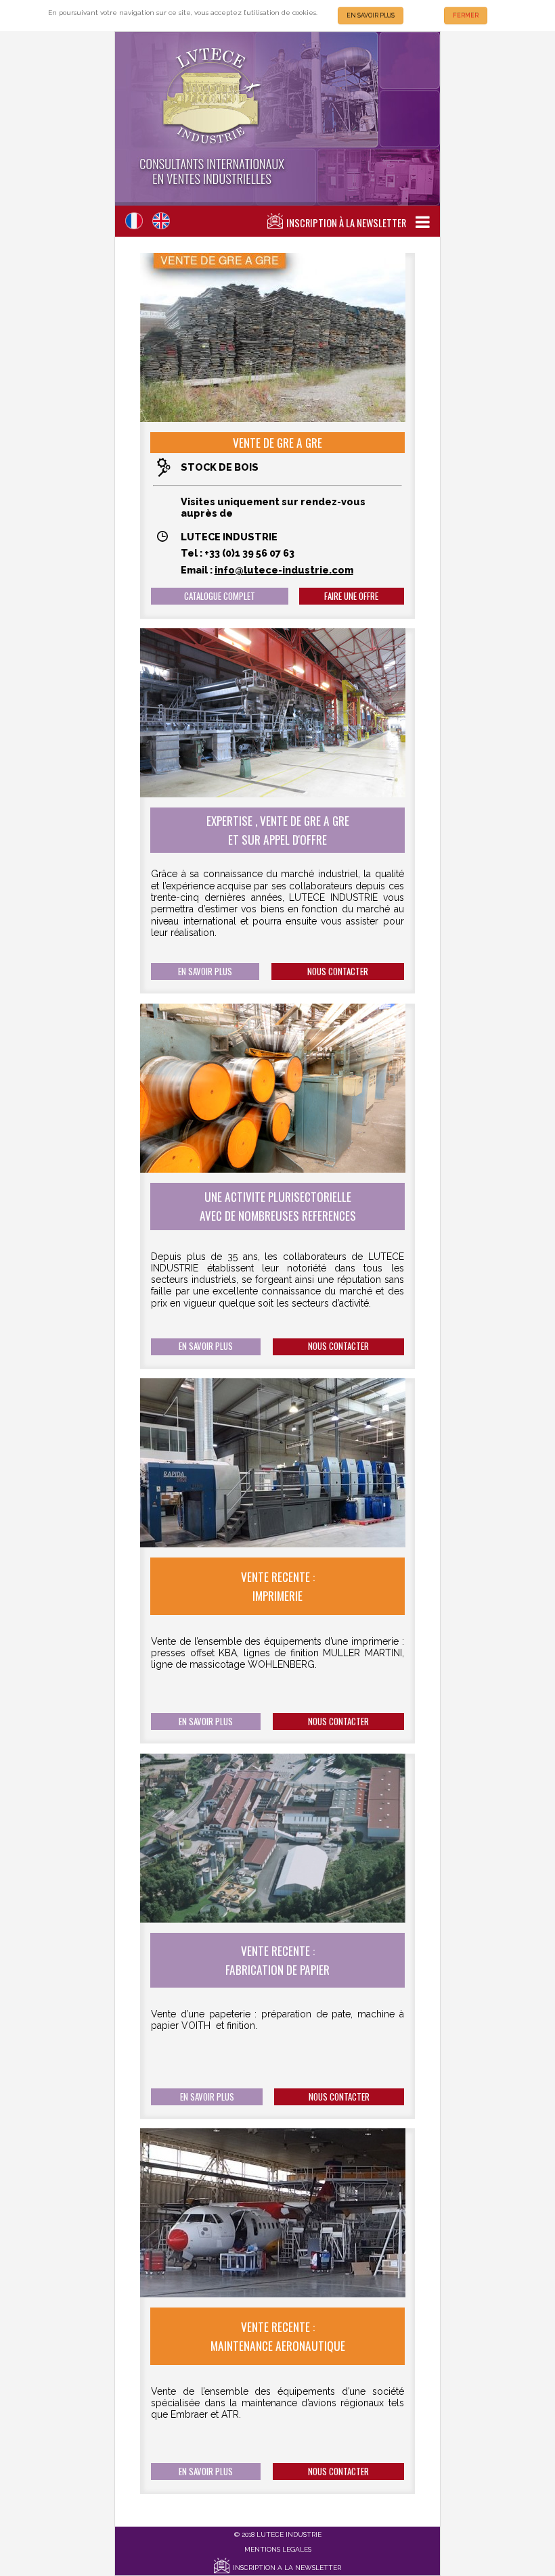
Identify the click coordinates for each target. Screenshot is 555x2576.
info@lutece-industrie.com (284, 570)
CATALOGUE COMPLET (220, 596)
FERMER (466, 16)
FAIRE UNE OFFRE (351, 596)
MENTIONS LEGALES (278, 2549)
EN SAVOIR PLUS (371, 16)
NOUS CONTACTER (338, 971)
